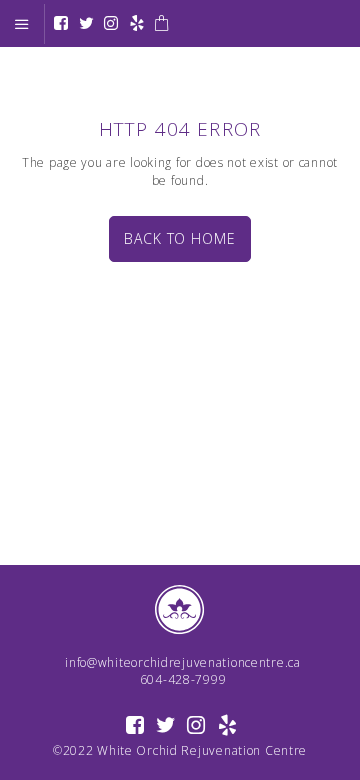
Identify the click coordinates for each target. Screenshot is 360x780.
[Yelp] (137, 24)
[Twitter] (87, 24)
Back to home (179, 238)
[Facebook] (61, 24)
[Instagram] (111, 24)
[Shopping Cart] (162, 24)
